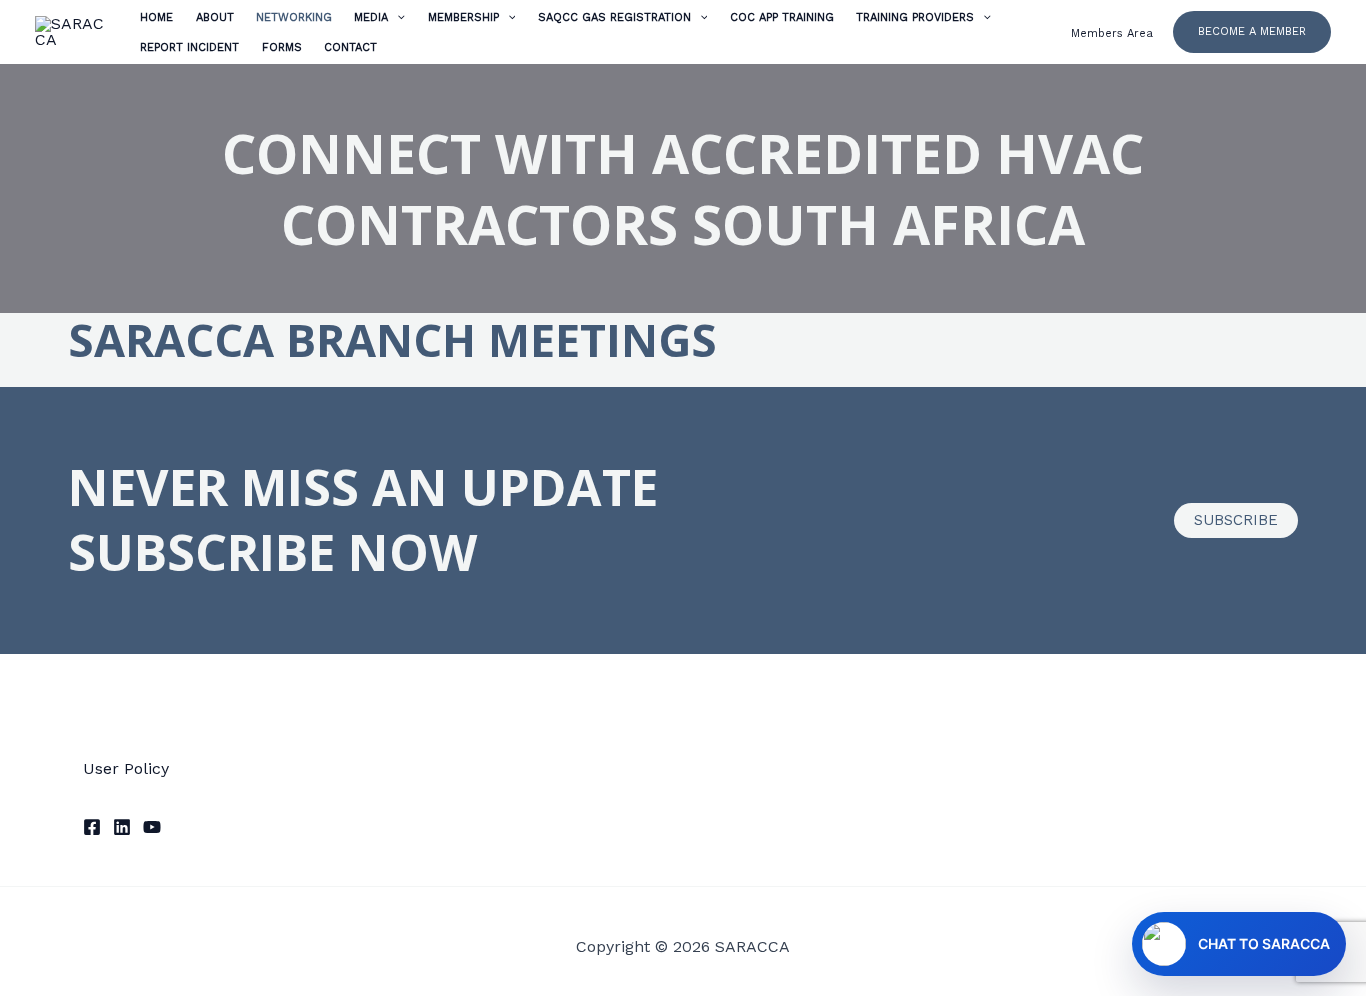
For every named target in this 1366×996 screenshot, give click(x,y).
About (215, 17)
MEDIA (371, 17)
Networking (294, 17)
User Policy (126, 768)
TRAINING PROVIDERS (915, 17)
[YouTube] (152, 827)
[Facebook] (92, 827)
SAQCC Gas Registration (614, 17)
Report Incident (189, 47)
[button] (1252, 31)
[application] (396, 18)
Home (156, 17)
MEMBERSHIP (463, 17)
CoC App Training (782, 17)
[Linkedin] (122, 827)
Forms (282, 47)
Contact (350, 47)
